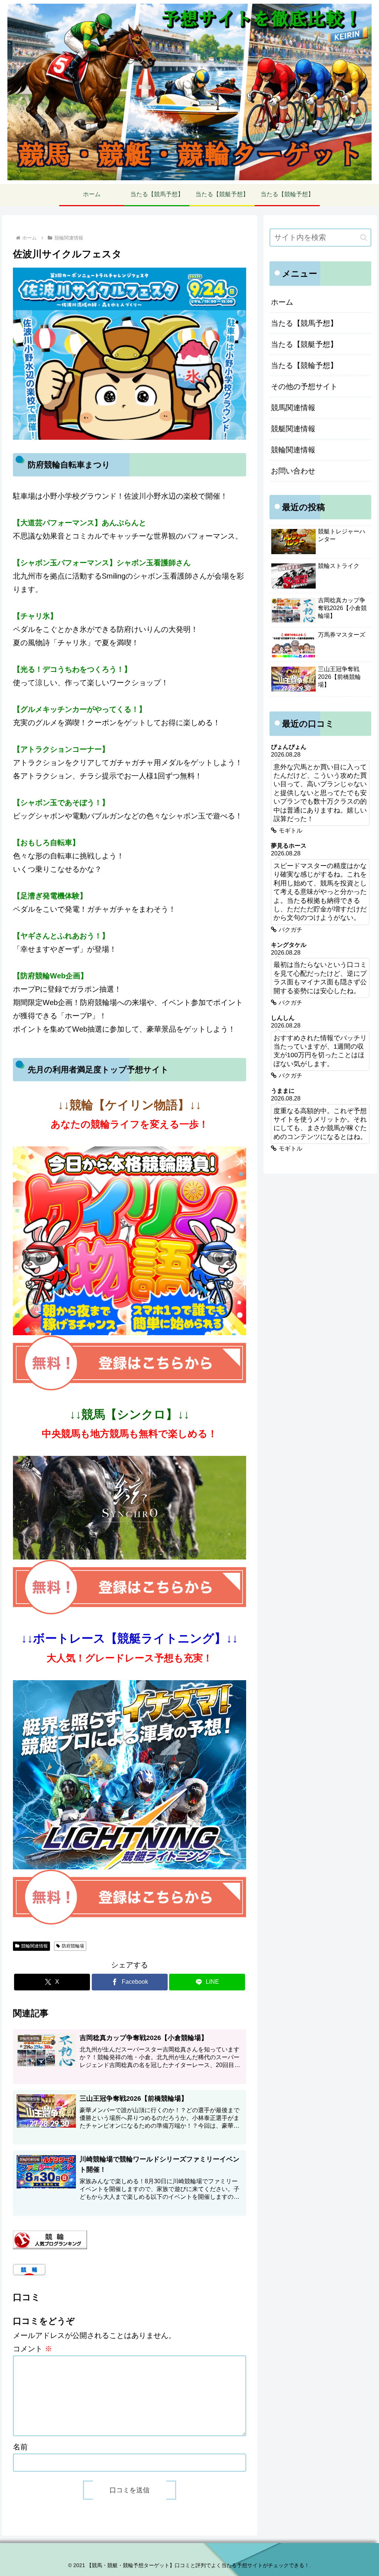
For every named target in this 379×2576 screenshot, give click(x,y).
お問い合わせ (293, 471)
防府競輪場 (73, 1946)
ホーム (282, 302)
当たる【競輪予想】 (304, 365)
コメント (33, 2349)
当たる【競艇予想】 (304, 344)
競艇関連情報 (293, 429)
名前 (20, 2447)
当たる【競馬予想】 (304, 323)
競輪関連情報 (34, 1946)
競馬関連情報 (293, 408)
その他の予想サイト (304, 386)
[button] (364, 237)
